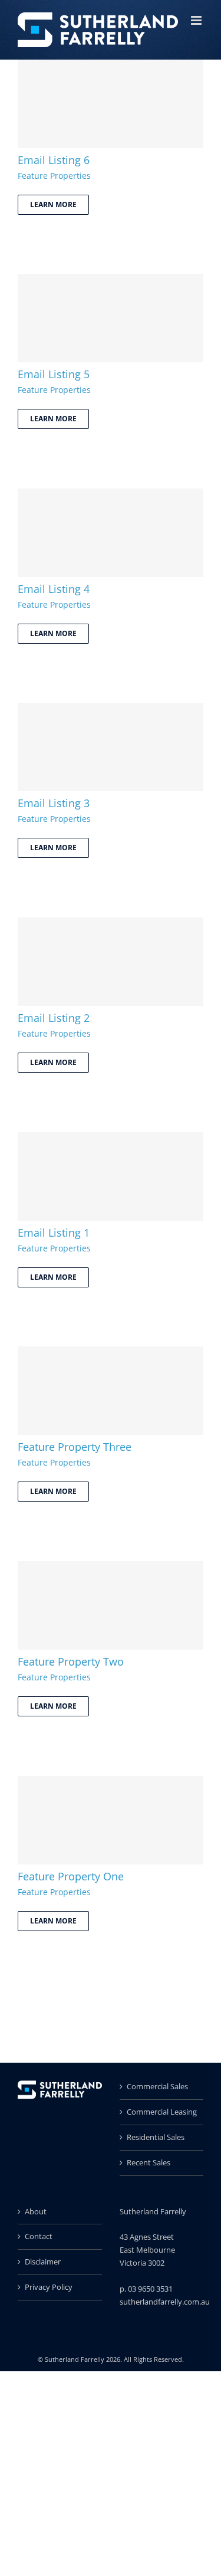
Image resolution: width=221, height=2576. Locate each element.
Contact (39, 2236)
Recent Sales (149, 2162)
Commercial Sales (157, 2086)
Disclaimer (43, 2262)
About (36, 2211)
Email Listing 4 (54, 589)
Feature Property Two (71, 1661)
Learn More (53, 204)
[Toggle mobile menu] (197, 20)
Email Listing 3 (54, 803)
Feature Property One (71, 1876)
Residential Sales (156, 2137)
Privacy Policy (49, 2287)
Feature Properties (54, 176)
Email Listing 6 (54, 160)
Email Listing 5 (54, 374)
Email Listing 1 (54, 1233)
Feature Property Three (75, 1447)
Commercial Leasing (162, 2112)
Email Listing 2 (54, 1018)
